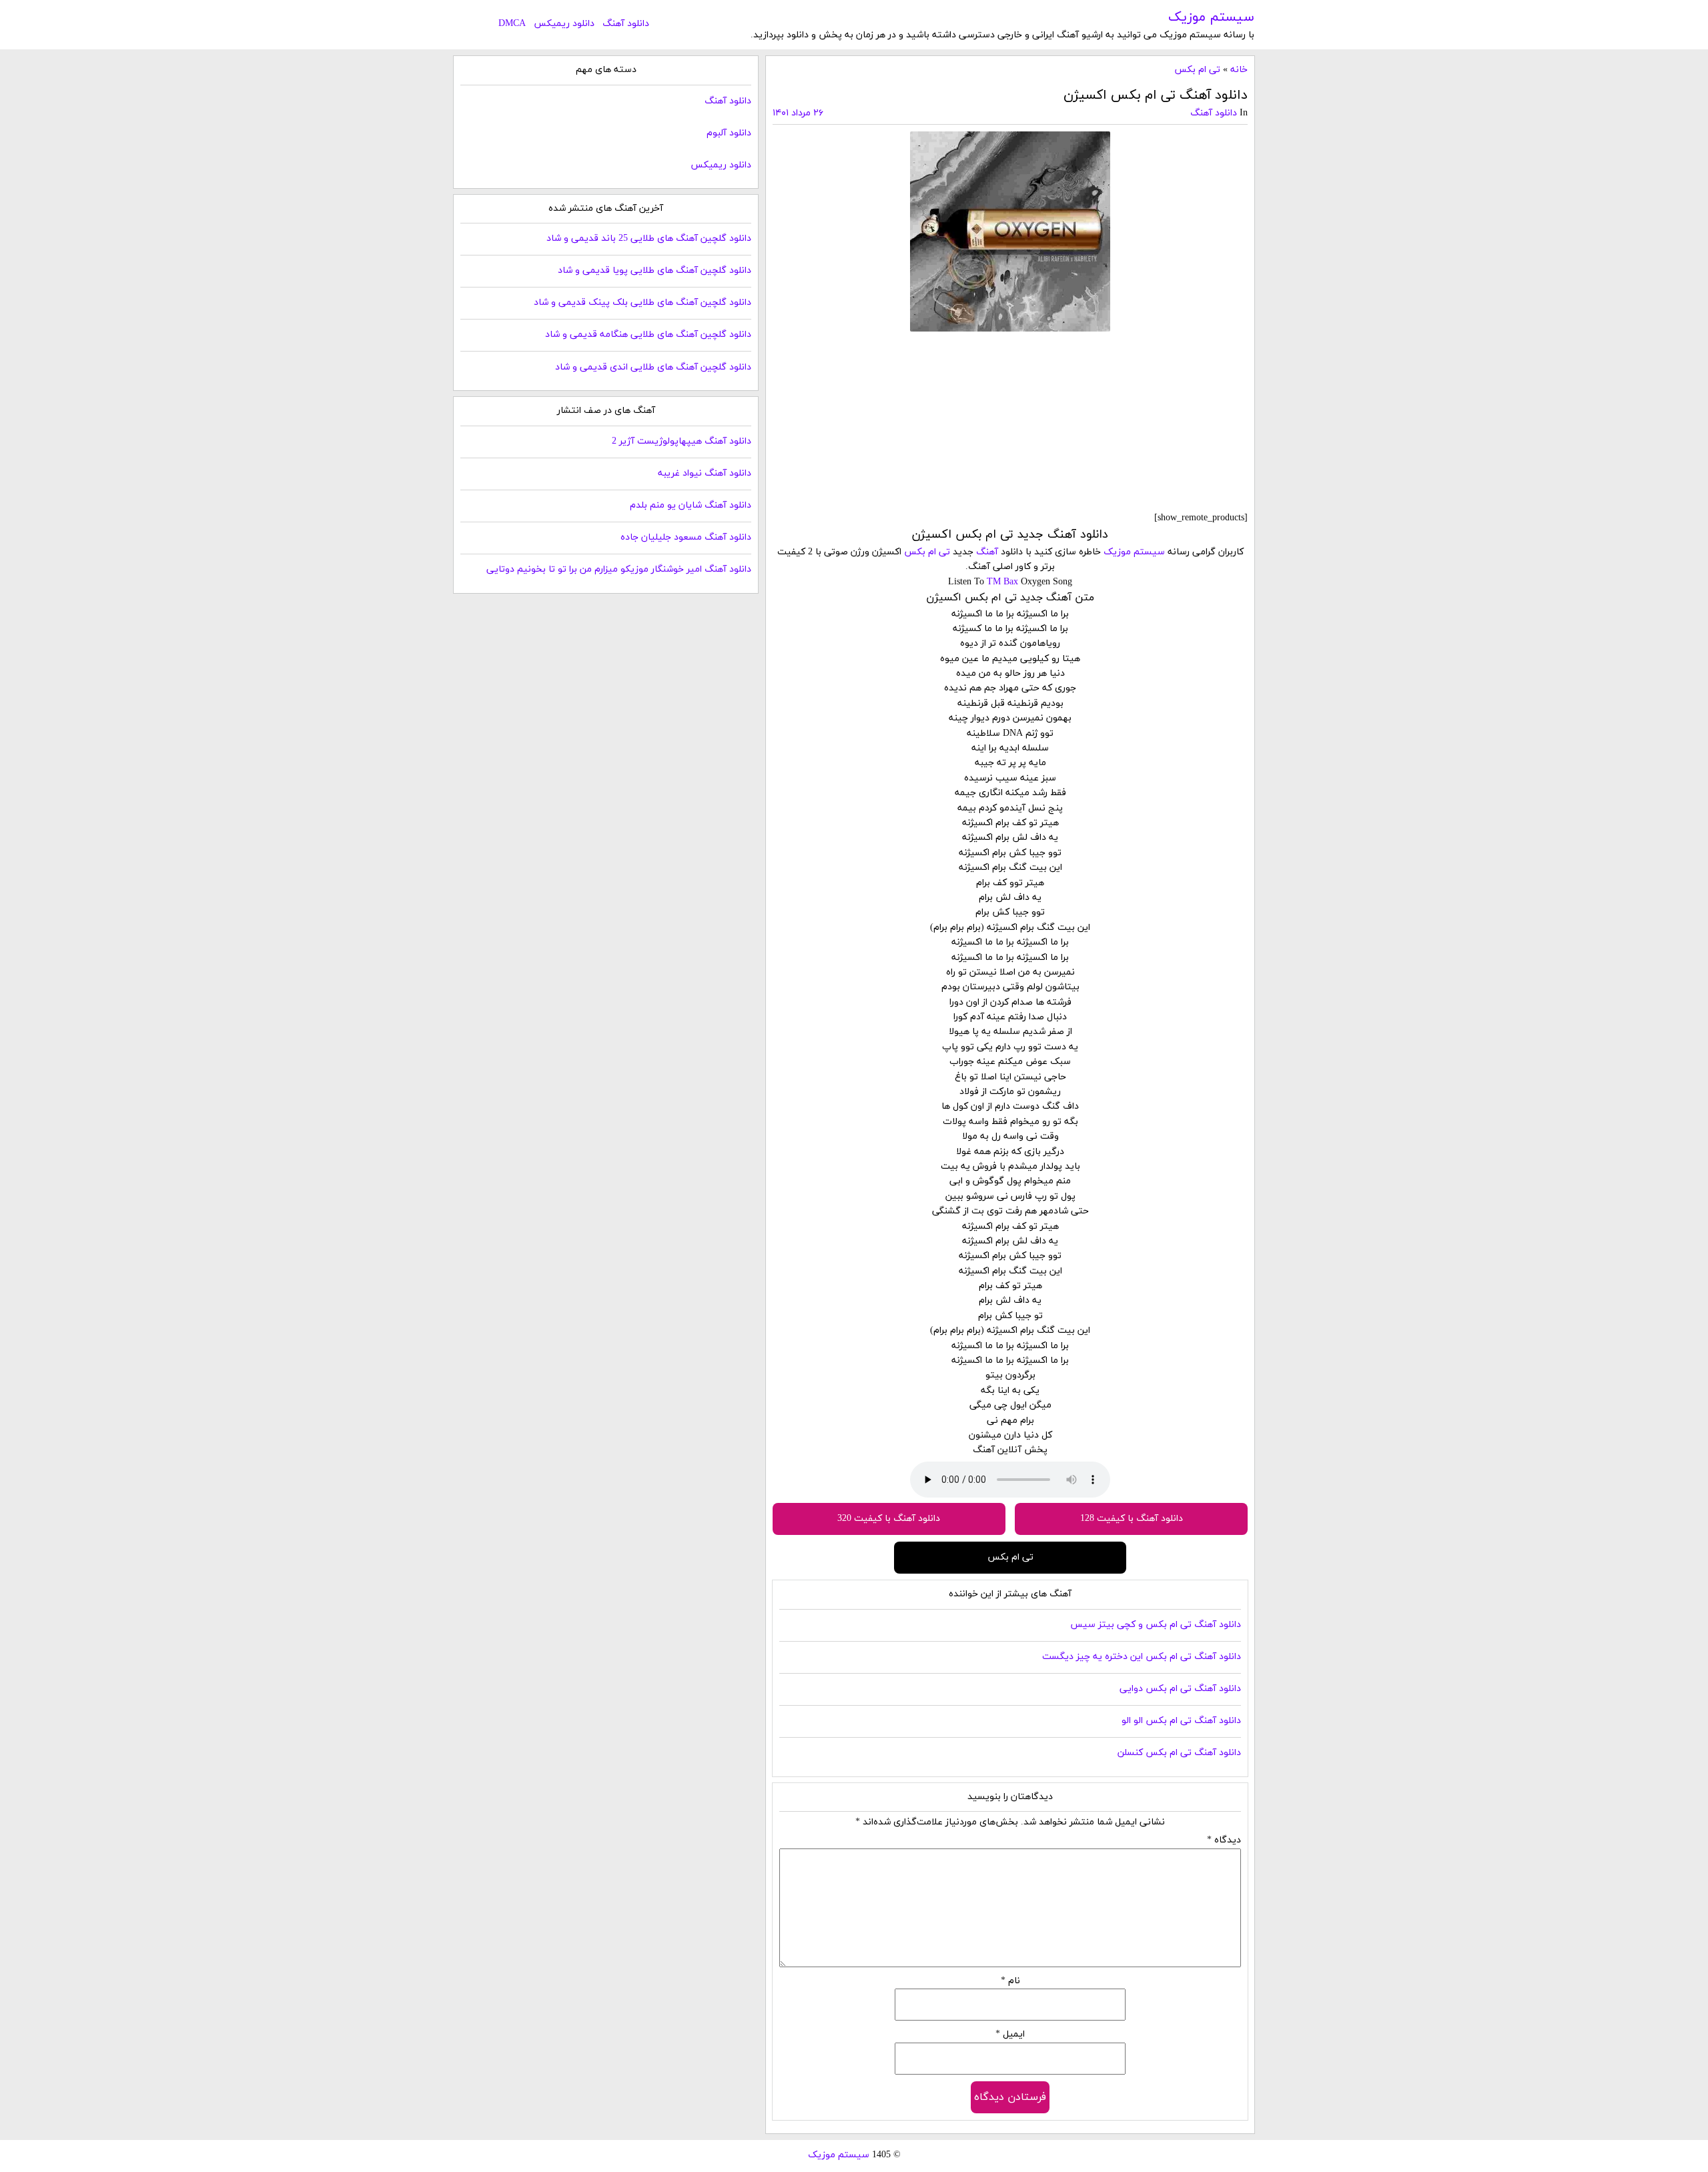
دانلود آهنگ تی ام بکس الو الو (1181, 1721)
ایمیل (1010, 2034)
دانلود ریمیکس (564, 24)
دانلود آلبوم (729, 133)
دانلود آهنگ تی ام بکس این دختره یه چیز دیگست (1142, 1657)
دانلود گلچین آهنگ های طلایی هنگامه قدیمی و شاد (648, 335)
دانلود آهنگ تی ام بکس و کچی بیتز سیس (1156, 1625)
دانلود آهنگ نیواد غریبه (705, 473)
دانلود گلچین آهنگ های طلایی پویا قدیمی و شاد (655, 270)
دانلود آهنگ (626, 24)
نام (1010, 1981)
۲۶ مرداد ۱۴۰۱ (798, 113)
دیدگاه (1224, 1840)
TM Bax (1002, 582)
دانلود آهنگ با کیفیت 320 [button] (889, 1519)
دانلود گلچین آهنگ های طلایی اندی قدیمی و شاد (653, 367)
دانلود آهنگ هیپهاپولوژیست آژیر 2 (682, 441)
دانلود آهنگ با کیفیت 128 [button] (1132, 1519)
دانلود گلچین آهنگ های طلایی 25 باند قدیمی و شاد (649, 238)
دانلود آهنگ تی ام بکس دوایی (1180, 1689)
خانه (1239, 70)
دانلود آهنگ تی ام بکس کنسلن (1179, 1753)
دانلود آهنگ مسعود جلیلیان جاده (686, 537)
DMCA (512, 24)
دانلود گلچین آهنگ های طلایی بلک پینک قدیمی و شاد (643, 303)
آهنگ (987, 552)
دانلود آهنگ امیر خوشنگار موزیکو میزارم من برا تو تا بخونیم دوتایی (619, 569)
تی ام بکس (1197, 70)
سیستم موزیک (1211, 17)
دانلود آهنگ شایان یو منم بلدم (691, 505)
